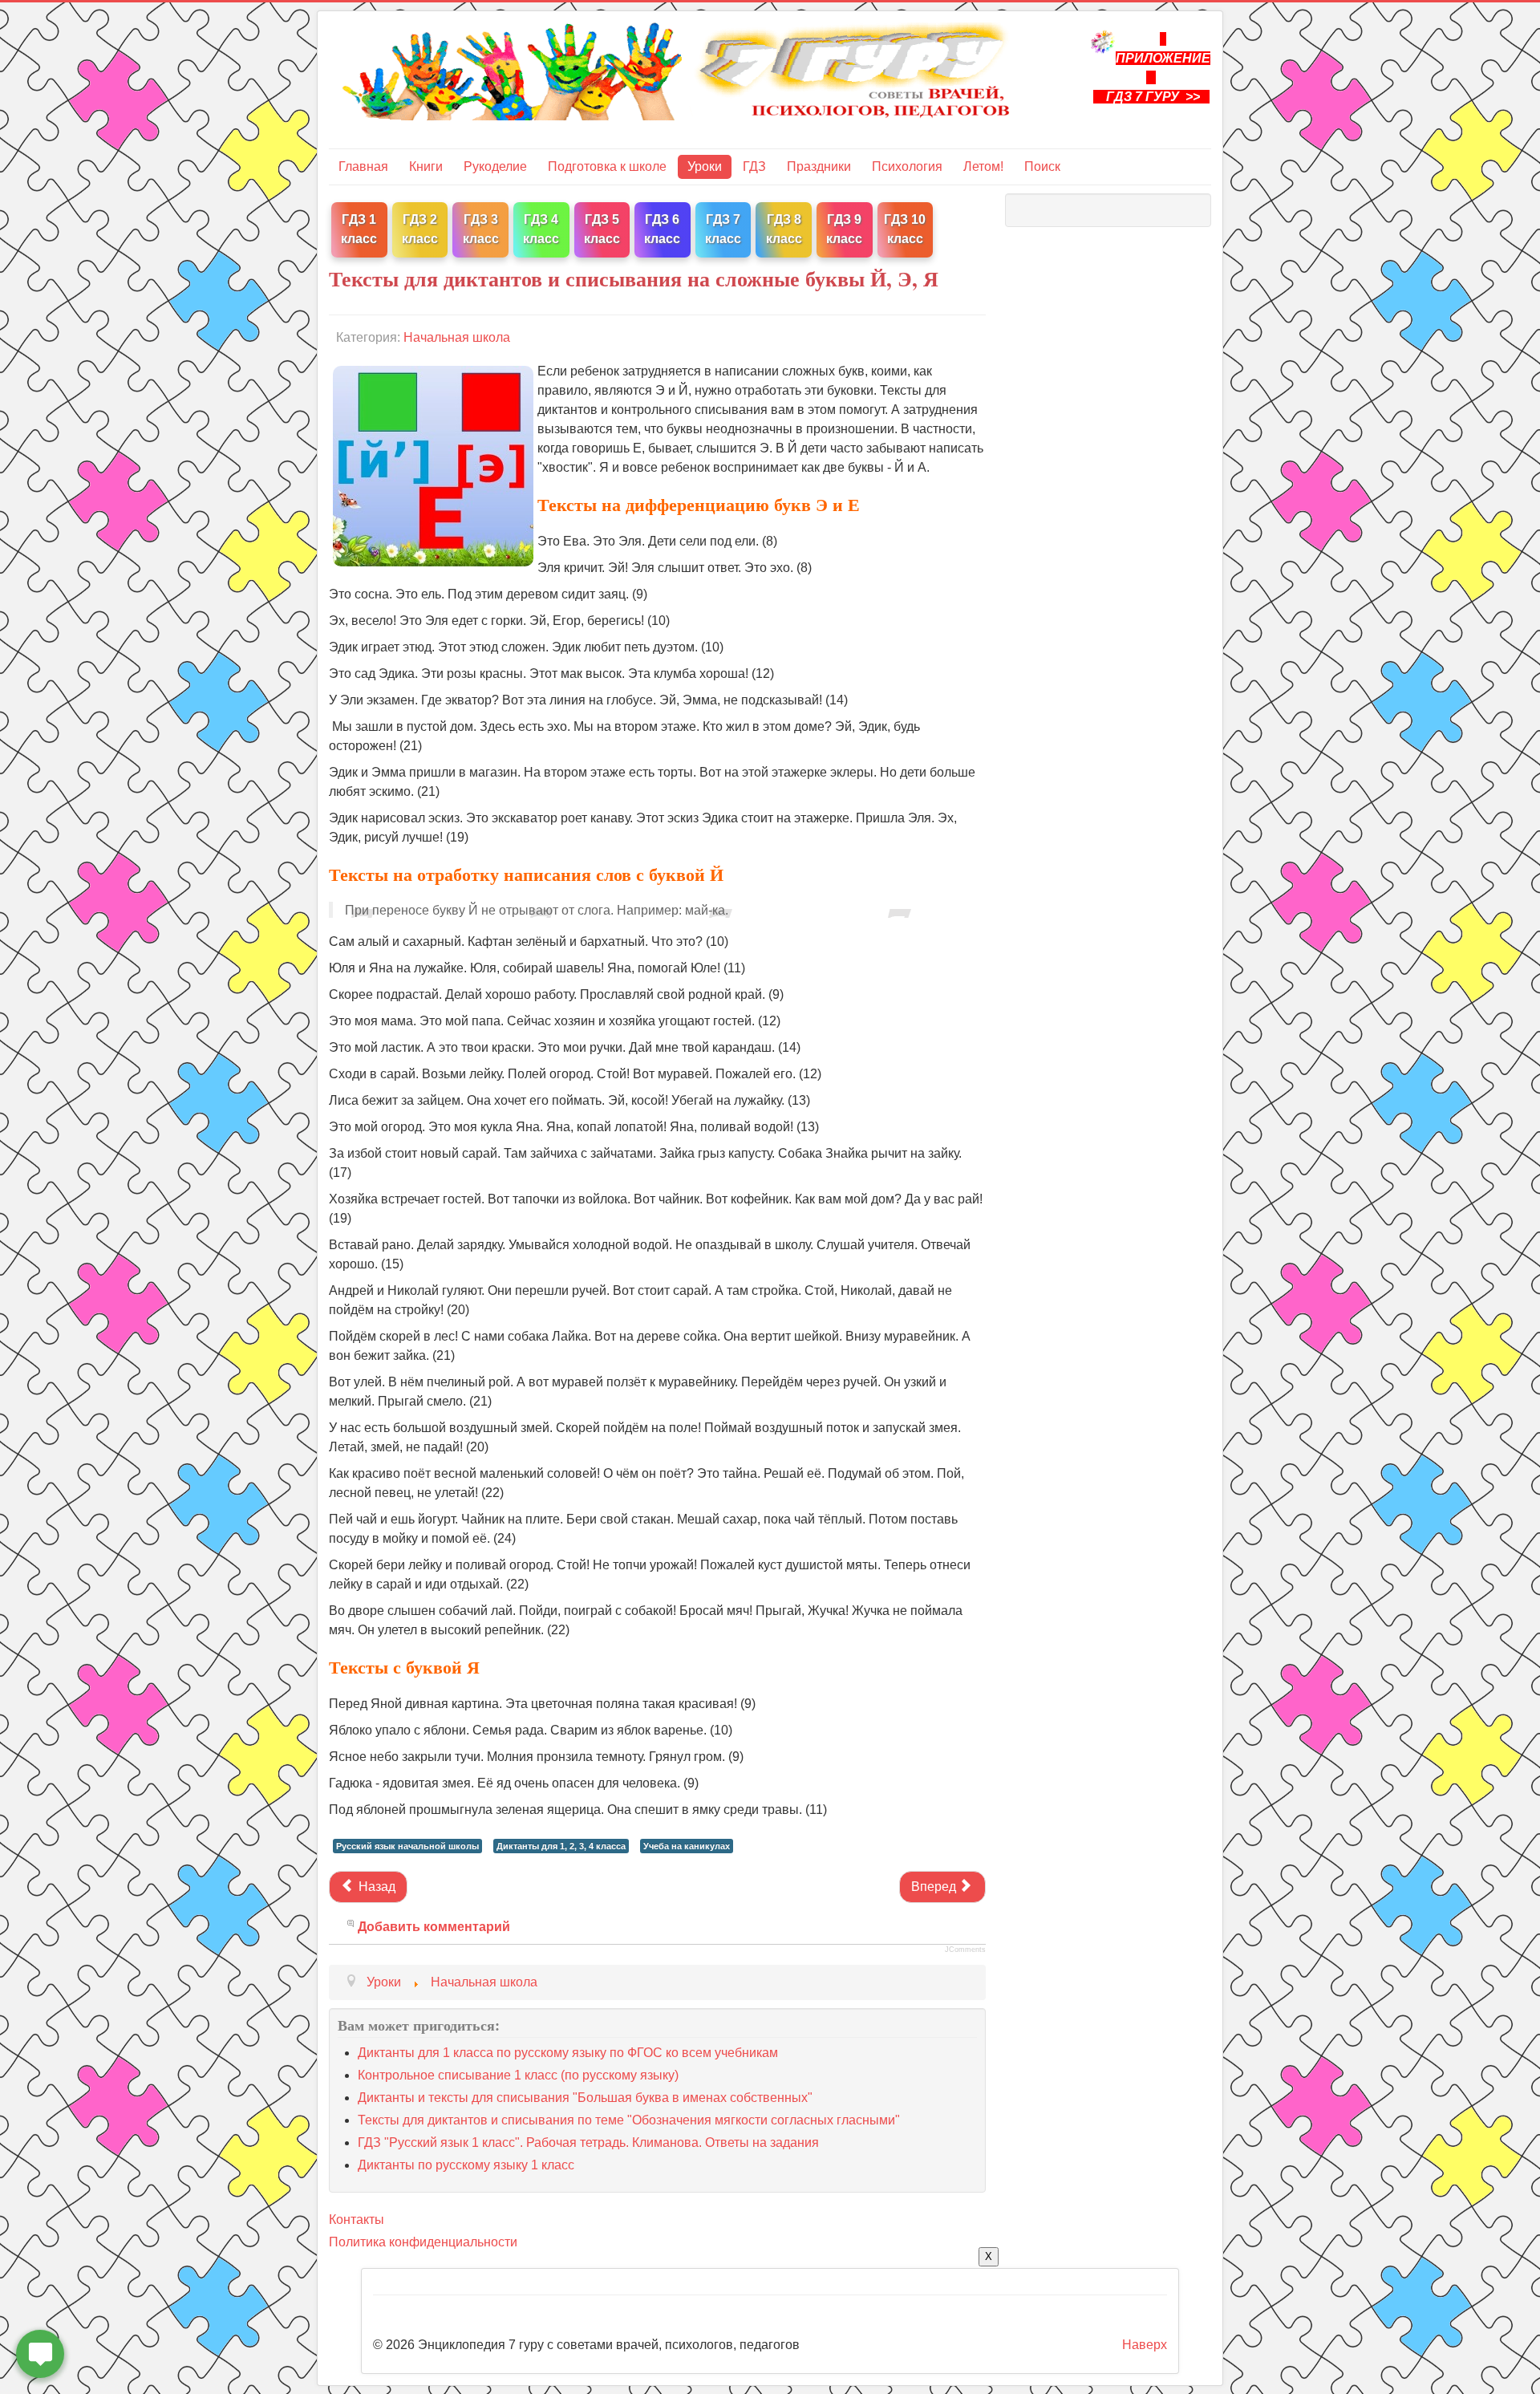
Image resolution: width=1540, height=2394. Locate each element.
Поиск (1042, 166)
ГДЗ (754, 166)
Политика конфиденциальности (423, 2242)
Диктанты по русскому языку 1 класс (466, 2165)
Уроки (705, 166)
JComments (965, 1950)
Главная (363, 166)
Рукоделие (495, 166)
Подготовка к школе (607, 166)
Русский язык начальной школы (407, 1846)
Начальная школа (457, 337)
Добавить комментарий (434, 1927)
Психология (907, 166)
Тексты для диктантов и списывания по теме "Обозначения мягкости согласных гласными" (629, 2120)
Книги (426, 166)
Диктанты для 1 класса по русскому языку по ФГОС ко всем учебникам (568, 2053)
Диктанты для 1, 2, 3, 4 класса (561, 1846)
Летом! (983, 166)
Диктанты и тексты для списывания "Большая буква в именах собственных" (585, 2098)
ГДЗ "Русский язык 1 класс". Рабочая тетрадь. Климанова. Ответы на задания (588, 2142)
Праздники (819, 166)
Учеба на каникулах (687, 1846)
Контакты (357, 2220)
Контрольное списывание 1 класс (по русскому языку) (518, 2075)
